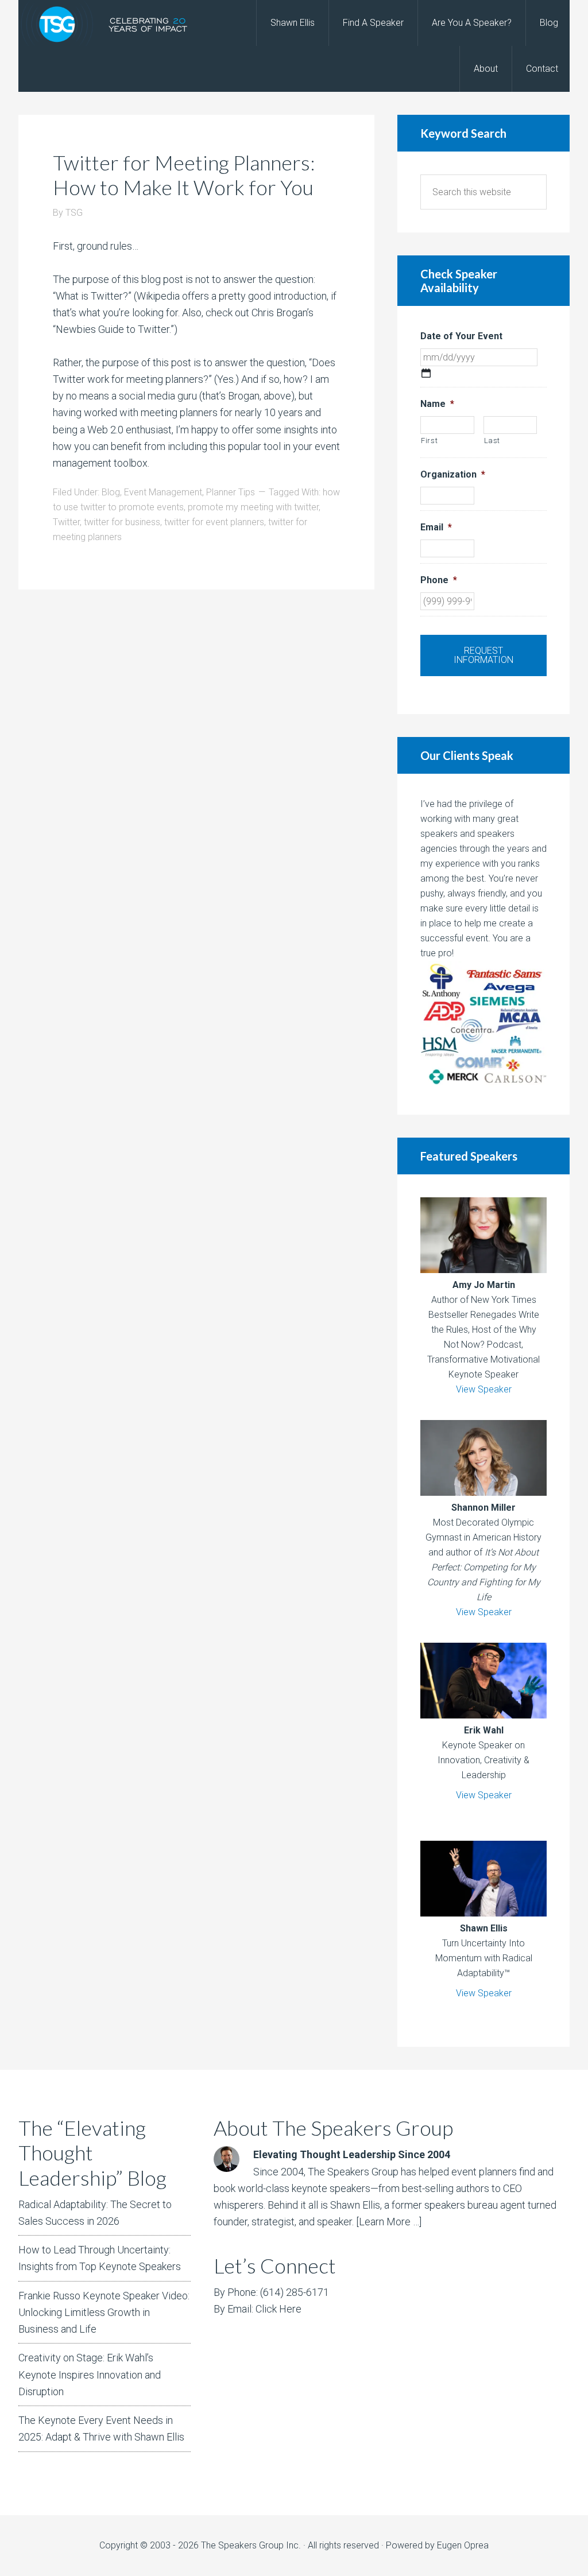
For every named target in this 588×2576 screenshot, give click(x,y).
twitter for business (122, 522)
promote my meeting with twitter (253, 507)
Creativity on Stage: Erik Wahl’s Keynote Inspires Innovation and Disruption (90, 2375)
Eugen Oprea (463, 2545)
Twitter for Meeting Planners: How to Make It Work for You (184, 175)
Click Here (278, 2309)
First (429, 441)
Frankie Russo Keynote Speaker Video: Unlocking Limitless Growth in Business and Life (104, 2313)
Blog (111, 492)
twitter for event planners (214, 522)
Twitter (66, 522)
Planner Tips (231, 492)
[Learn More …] (389, 2222)
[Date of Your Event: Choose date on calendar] (426, 373)
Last (492, 441)
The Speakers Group (110, 23)
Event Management (163, 492)
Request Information (483, 655)
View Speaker (484, 1389)
